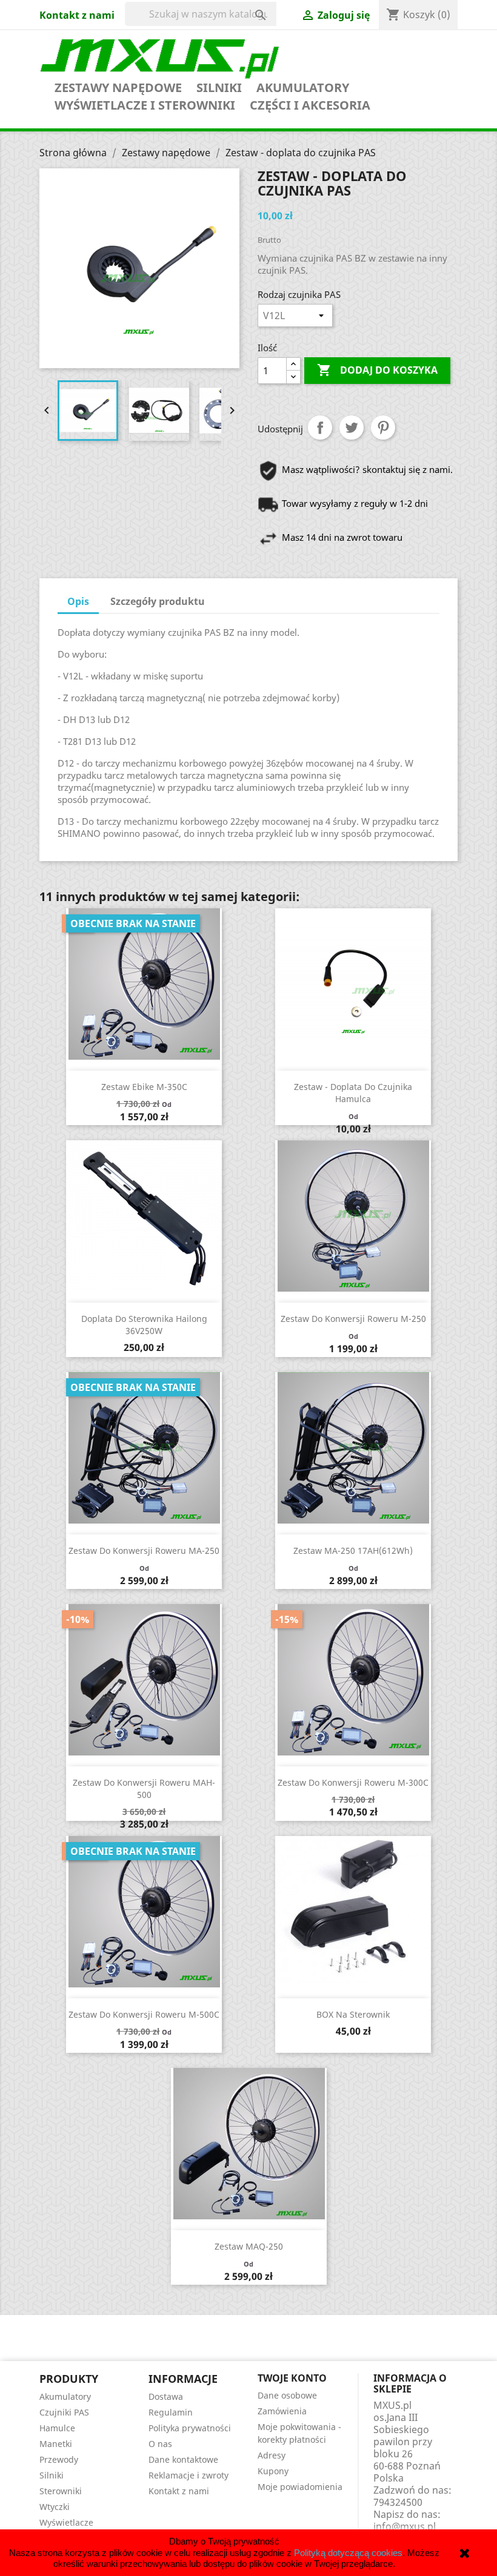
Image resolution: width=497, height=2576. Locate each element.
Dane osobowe (287, 2395)
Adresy (272, 2455)
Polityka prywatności (190, 2428)
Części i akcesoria (310, 105)
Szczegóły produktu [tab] (158, 601)
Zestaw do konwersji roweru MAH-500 (144, 1788)
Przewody (59, 2459)
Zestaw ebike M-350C (144, 1087)
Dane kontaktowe (183, 2459)
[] (248, 4)
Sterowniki (61, 2491)
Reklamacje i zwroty (188, 2475)
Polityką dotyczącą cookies (348, 2553)
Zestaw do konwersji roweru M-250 (353, 1319)
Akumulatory (303, 88)
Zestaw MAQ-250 (249, 2246)
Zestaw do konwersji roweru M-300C (353, 1782)
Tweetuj (352, 428)
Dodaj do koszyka (377, 370)
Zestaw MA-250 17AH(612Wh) (353, 1551)
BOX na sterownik (353, 2014)
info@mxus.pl (405, 2526)
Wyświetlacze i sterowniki (145, 105)
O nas (160, 2444)
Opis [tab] (78, 601)
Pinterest (383, 428)
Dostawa (166, 2396)
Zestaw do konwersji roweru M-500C (144, 2014)
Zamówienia (282, 2411)
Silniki (219, 88)
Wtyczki (55, 2507)
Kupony (273, 2471)
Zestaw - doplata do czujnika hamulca (353, 1093)
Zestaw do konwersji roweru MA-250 (144, 1551)
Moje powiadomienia (300, 2487)
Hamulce (57, 2428)
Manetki (56, 2444)
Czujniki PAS (64, 2412)
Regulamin (171, 2412)
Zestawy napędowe (118, 88)
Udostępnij (320, 428)
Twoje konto (292, 2378)
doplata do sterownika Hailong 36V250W (144, 1325)
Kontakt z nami (77, 15)
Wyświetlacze (66, 2522)
